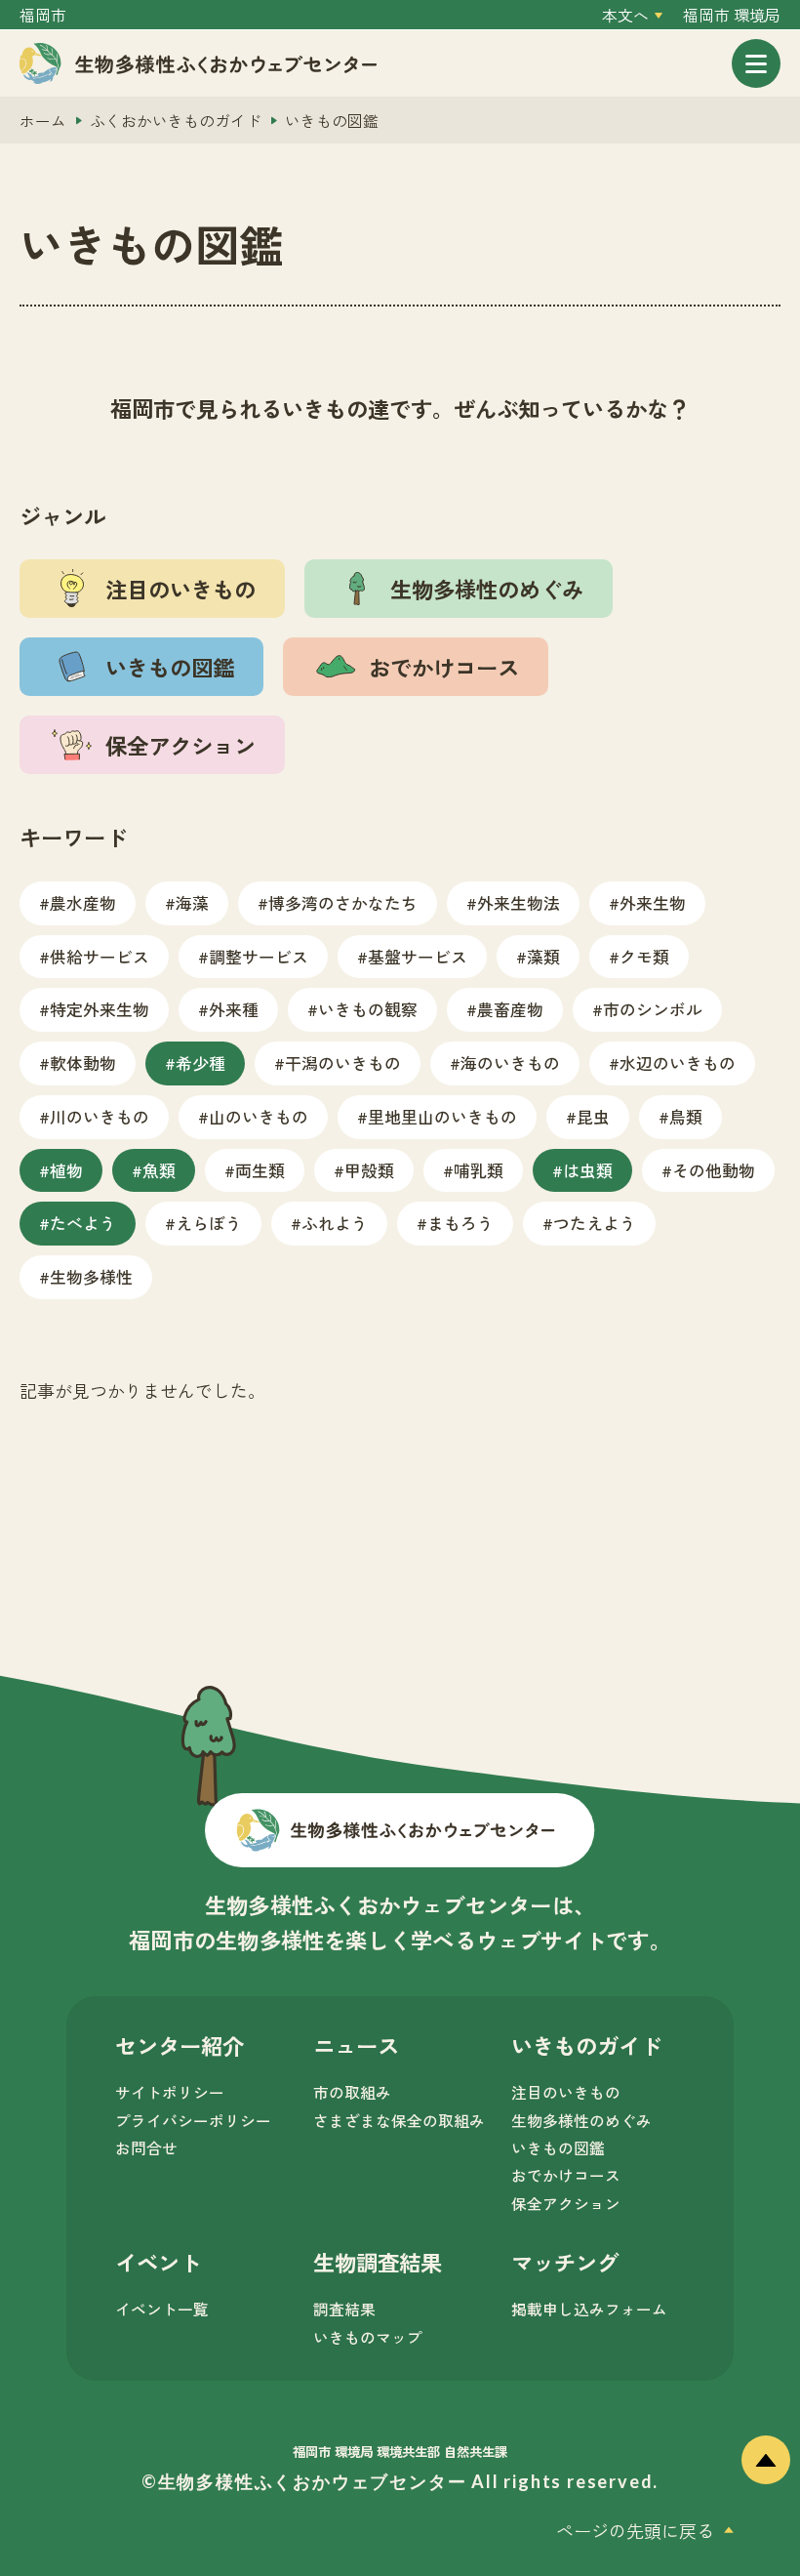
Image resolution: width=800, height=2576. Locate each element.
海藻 (192, 902)
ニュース (356, 2045)
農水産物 (83, 902)
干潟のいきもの (343, 1063)
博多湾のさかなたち (343, 902)
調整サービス (259, 956)
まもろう (460, 1223)
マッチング (565, 2262)
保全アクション (566, 2204)
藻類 (543, 956)
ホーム (43, 121)
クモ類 (644, 956)
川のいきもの (100, 1116)
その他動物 (714, 1170)
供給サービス (100, 956)
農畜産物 (510, 1009)
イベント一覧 (162, 2309)
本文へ (625, 15)
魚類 (159, 1170)
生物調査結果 (378, 2262)
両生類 (260, 1170)
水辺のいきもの (678, 1063)
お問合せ (146, 2148)
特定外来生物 (100, 1009)
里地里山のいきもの (442, 1116)
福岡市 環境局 (732, 15)
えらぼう (209, 1223)
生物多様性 (91, 1276)
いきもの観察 (368, 1009)
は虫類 (588, 1170)
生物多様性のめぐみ (581, 2121)
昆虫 (593, 1116)
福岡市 (43, 15)
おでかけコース (566, 2175)
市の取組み (352, 2092)
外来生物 (653, 902)
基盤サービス (418, 956)
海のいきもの (510, 1063)
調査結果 (344, 2309)
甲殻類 (369, 1170)
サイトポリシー (170, 2092)
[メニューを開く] (756, 63)
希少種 (200, 1063)
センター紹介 (180, 2045)
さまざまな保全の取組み (399, 2121)
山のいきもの (259, 1116)
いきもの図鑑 (558, 2148)
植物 (66, 1170)
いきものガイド (586, 2045)
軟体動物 (83, 1063)
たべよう (83, 1223)
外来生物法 (519, 902)
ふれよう (335, 1223)
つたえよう (595, 1223)
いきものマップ (368, 2337)
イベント (158, 2262)
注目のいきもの (566, 2092)
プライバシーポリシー (193, 2121)
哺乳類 (479, 1170)
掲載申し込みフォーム (589, 2309)
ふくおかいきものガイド (176, 121)
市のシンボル (653, 1009)
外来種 (234, 1009)
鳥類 (686, 1116)
